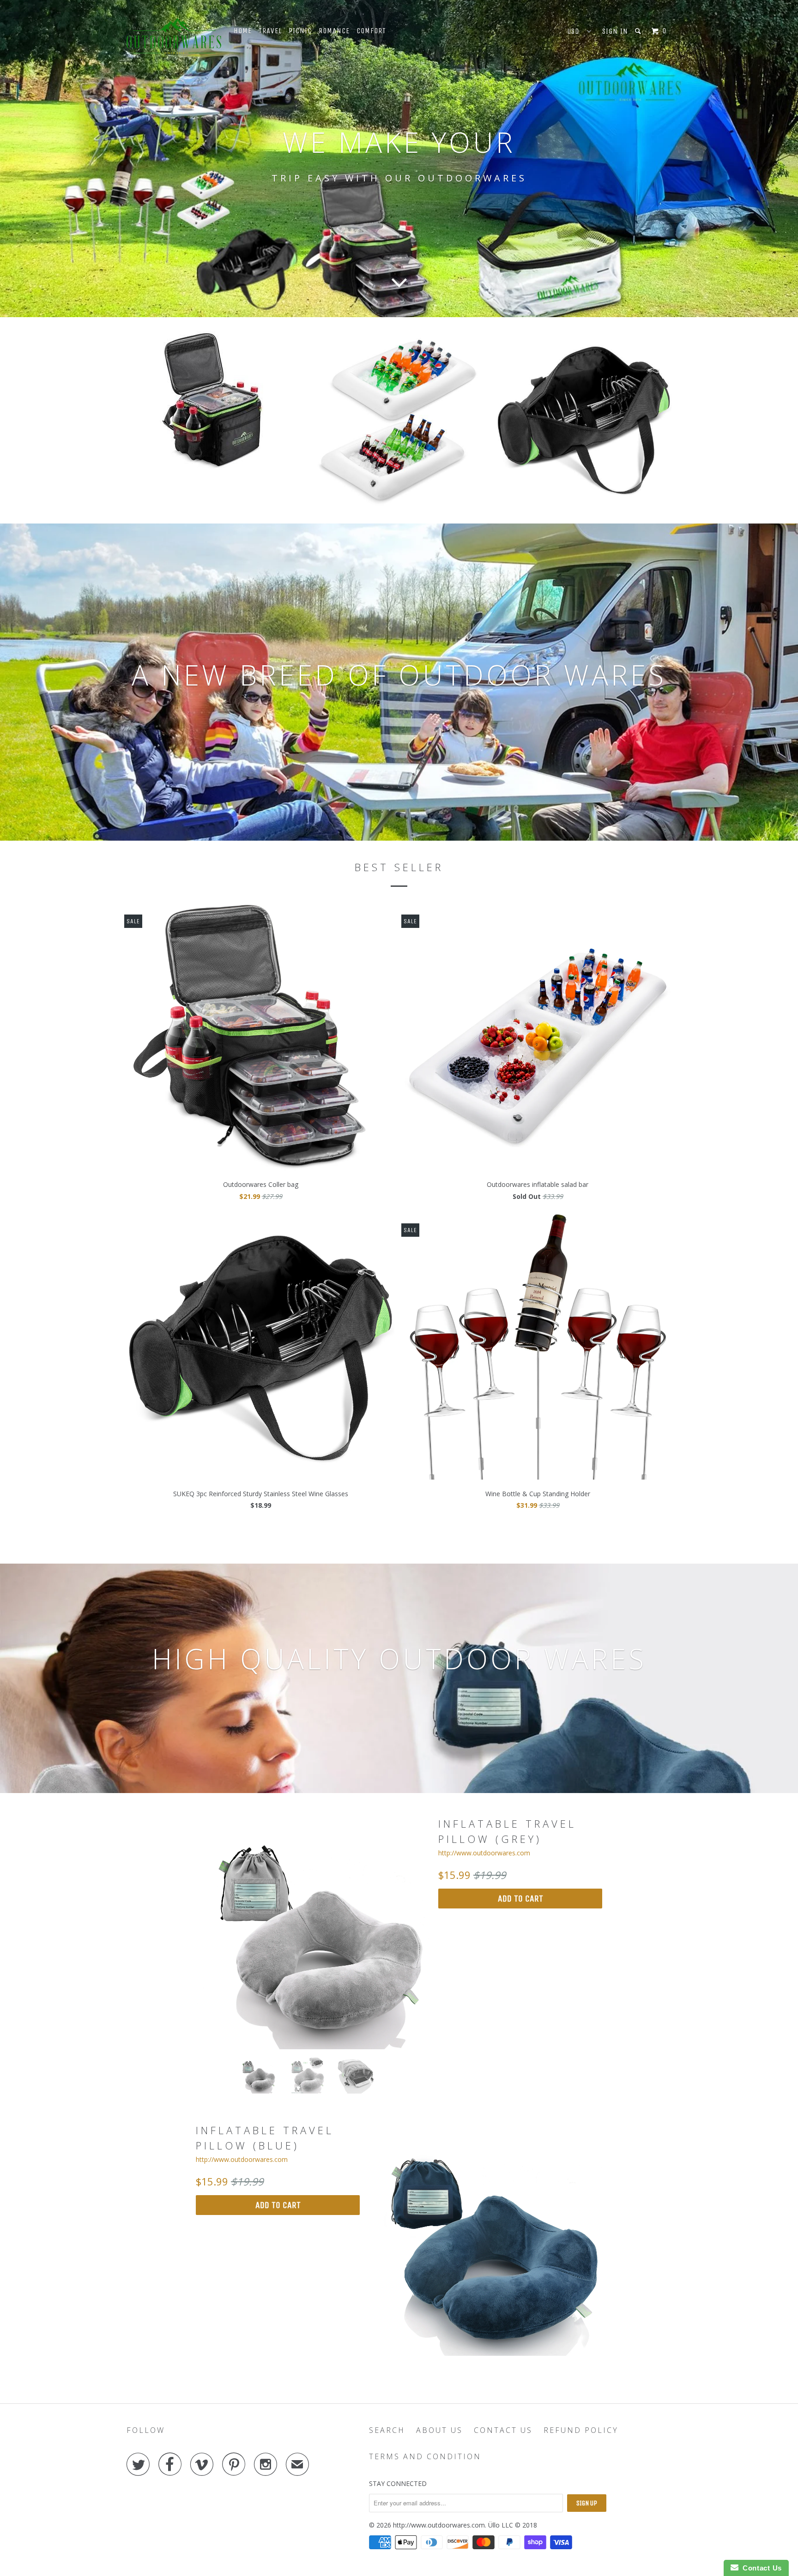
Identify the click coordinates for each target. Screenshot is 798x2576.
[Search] (639, 31)
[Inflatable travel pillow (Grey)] (312, 1933)
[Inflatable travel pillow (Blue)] (486, 2239)
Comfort (371, 31)
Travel (270, 31)
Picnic (300, 31)
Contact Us (503, 2430)
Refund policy (581, 2430)
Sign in (615, 31)
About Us (439, 2430)
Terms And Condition (425, 2456)
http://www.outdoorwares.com (484, 1853)
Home (243, 31)
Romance (334, 31)
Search (387, 2430)
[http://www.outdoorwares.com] (174, 36)
